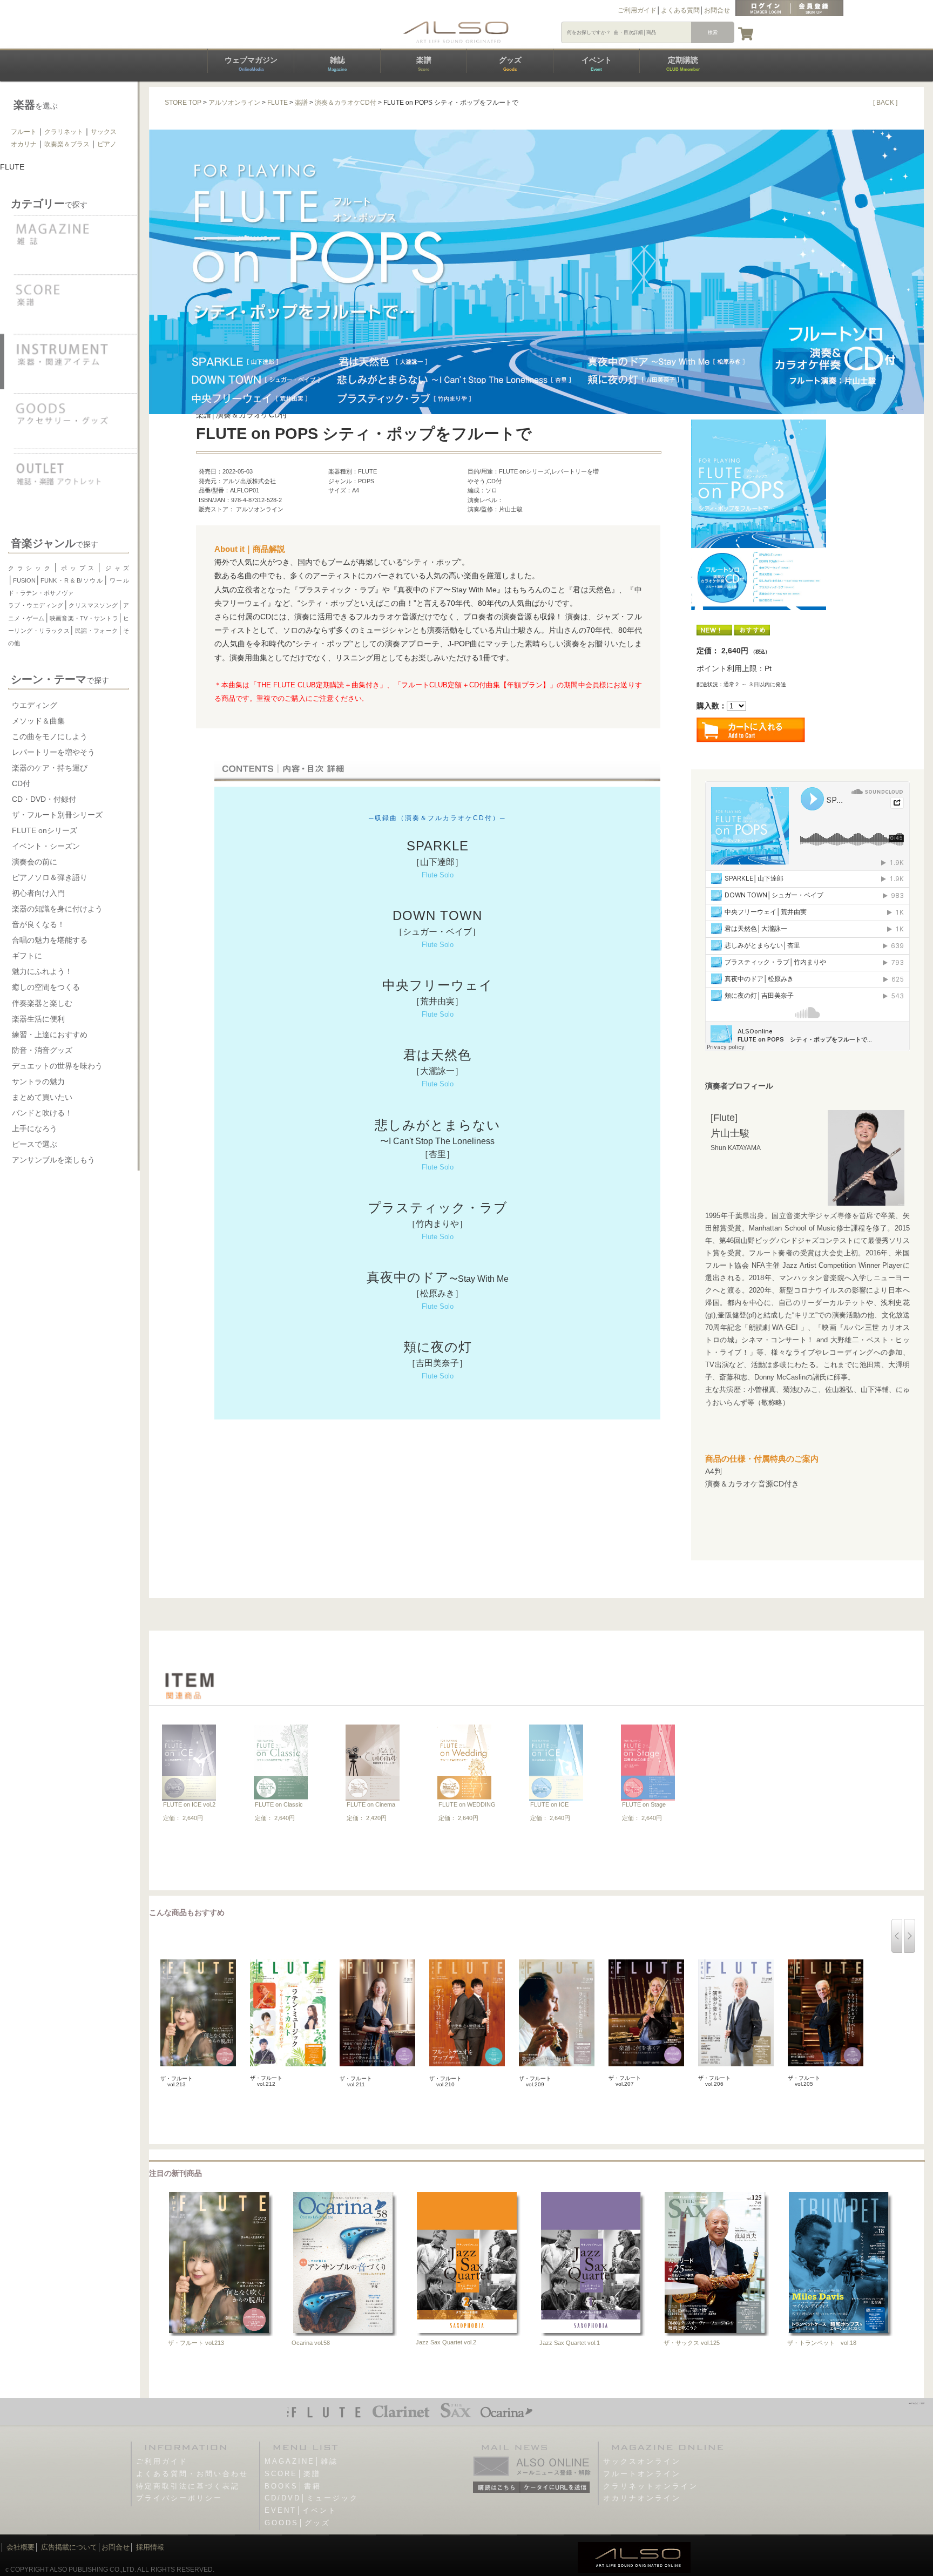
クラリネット (64, 132)
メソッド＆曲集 (38, 721)
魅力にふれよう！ (42, 971)
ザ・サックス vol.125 (692, 2343)
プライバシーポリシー (179, 2498)
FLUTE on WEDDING (467, 1804)
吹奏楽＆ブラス (67, 144)
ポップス (78, 568)
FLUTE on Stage (644, 1804)
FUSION (24, 580)
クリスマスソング (93, 605)
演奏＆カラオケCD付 (346, 103)
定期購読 (683, 64)
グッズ (510, 64)
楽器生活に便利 (38, 1019)
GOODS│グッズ (298, 2523)
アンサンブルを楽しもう (53, 1160)
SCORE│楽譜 (293, 2474)
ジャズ (116, 568)
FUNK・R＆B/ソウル (72, 580)
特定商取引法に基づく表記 (188, 2486)
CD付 (21, 783)
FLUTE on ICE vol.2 (189, 1804)
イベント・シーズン (46, 846)
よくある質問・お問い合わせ (192, 2474)
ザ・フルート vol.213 (196, 2343)
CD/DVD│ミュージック (312, 2498)
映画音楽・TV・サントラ (84, 618)
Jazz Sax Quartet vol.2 (446, 2342)
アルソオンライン (234, 103)
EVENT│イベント (301, 2510)
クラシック (31, 568)
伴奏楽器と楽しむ (42, 1003)
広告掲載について (69, 2547)
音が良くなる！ (38, 924)
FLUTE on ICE (549, 1804)
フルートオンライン (642, 2474)
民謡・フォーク (96, 631)
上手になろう (35, 1128)
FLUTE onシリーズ (45, 830)
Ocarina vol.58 (311, 2343)
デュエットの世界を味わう (57, 1066)
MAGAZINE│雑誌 (301, 2461)
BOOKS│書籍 (293, 2486)
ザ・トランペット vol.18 (822, 2343)
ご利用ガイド (637, 10)
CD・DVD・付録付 (44, 799)
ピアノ (107, 144)
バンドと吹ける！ (42, 1113)
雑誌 (337, 64)
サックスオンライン (642, 2461)
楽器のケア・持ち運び (50, 768)
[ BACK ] (885, 103)
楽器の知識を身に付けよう (57, 909)
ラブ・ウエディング (36, 605)
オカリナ (24, 144)
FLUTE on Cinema (371, 1804)
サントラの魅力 (38, 1081)
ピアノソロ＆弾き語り (50, 877)
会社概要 (21, 2547)
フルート (24, 132)
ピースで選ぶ (35, 1144)
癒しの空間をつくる (46, 987)
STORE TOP (183, 103)
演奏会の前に (35, 862)
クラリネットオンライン (651, 2486)
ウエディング (35, 705)
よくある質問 (680, 10)
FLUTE (278, 103)
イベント (597, 64)
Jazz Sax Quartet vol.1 (570, 2343)
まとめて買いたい (42, 1097)
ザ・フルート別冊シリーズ (57, 815)
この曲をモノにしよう (50, 736)
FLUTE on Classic (279, 1804)
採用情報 (150, 2547)
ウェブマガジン (251, 64)
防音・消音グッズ (42, 1050)
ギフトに (27, 956)
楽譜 (424, 64)
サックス (104, 132)
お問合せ (717, 10)
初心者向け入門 (38, 893)
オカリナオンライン (642, 2498)
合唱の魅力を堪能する (50, 940)
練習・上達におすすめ (50, 1035)
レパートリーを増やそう (53, 752)
